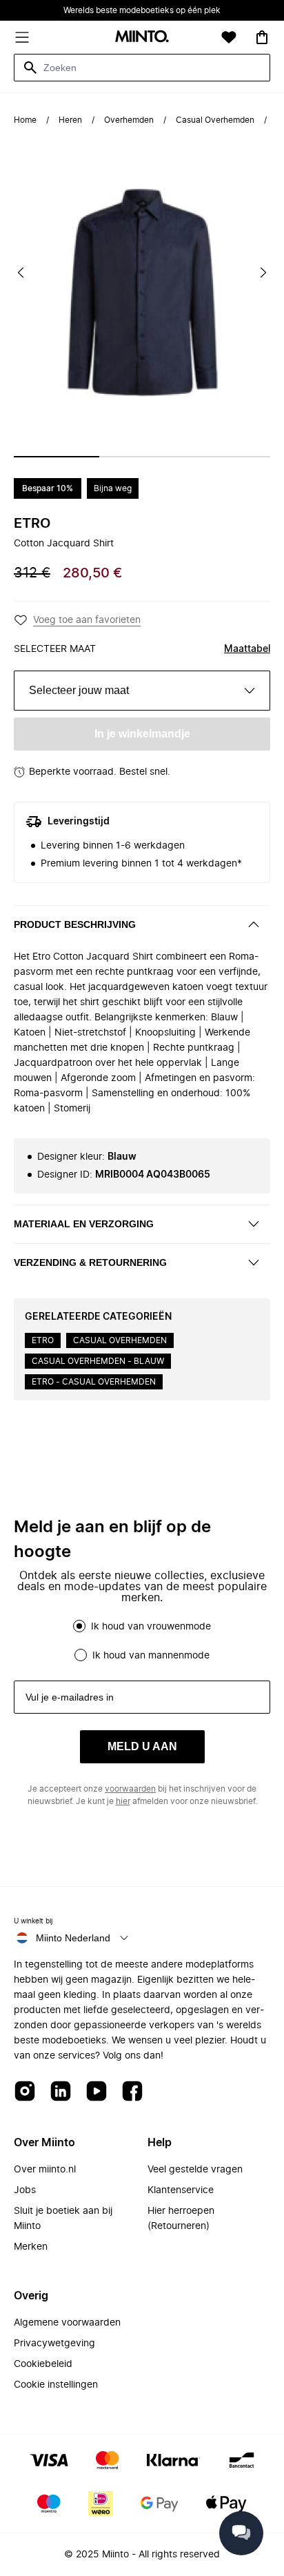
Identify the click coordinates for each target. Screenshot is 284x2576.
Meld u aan (142, 1746)
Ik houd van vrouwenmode (151, 1627)
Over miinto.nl (45, 2170)
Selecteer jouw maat (79, 690)
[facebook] (132, 2092)
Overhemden (129, 120)
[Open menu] (22, 37)
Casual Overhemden (215, 120)
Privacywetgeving (54, 2344)
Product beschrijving (75, 924)
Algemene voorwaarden (67, 2323)
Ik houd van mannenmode (151, 1656)
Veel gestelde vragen (195, 2170)
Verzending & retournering (90, 1262)
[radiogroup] (142, 1641)
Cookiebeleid (43, 2364)
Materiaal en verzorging (84, 1224)
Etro (32, 524)
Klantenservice (181, 2190)
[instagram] (25, 2092)
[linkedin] (61, 2092)
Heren (70, 120)
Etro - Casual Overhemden (94, 1382)
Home (25, 120)
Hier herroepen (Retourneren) (181, 2219)
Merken (31, 2247)
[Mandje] (262, 37)
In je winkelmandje (142, 734)
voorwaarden (130, 1789)
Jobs (25, 2190)
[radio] (79, 1626)
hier (123, 1801)
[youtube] (97, 2092)
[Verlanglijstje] (229, 37)
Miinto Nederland (73, 1938)
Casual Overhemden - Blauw (98, 1361)
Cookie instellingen (56, 2385)
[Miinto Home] (142, 38)
